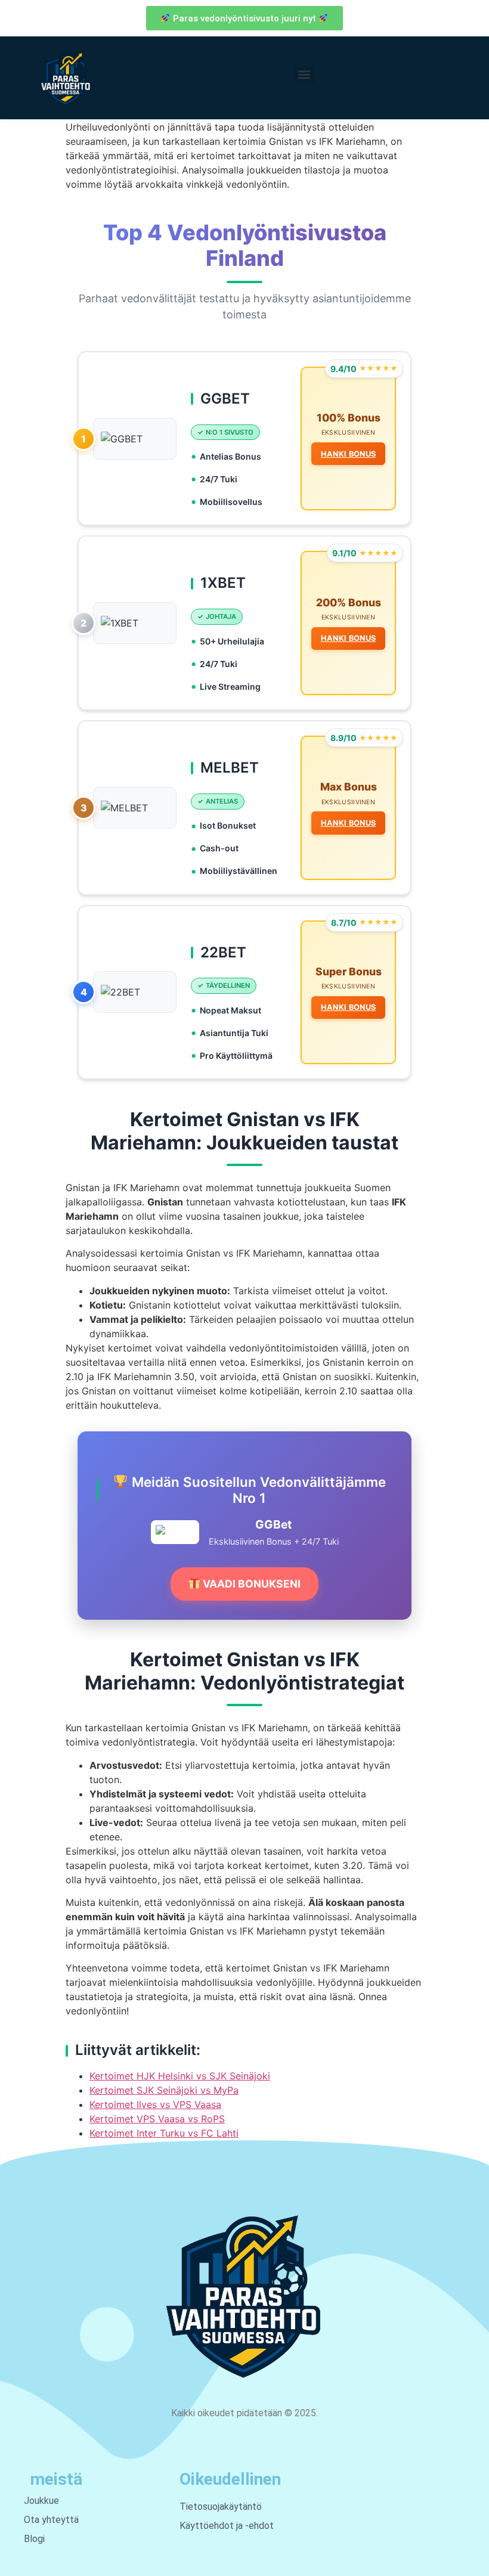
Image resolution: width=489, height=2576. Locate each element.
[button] (304, 75)
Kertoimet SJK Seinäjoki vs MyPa (164, 2090)
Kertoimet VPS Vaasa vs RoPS (157, 2119)
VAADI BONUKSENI (250, 1584)
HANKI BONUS (348, 454)
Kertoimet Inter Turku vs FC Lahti (164, 2133)
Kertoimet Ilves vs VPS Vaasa (155, 2104)
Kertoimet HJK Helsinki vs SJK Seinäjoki (180, 2076)
